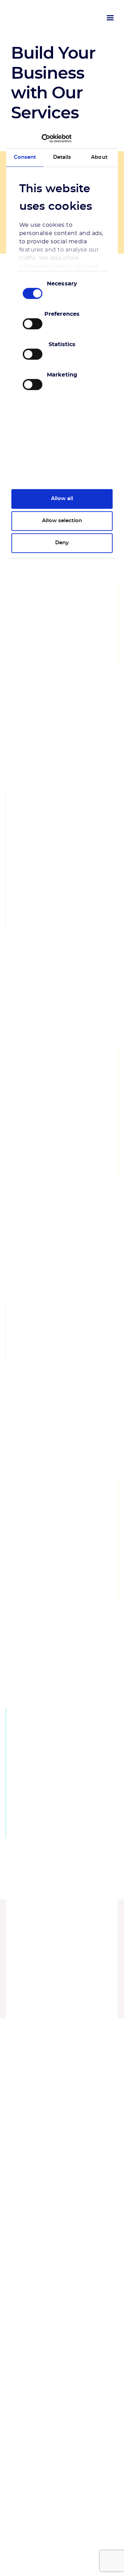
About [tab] (99, 157)
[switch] (33, 324)
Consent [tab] (25, 157)
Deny (62, 543)
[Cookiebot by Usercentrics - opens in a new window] (42, 138)
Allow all (62, 499)
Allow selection (62, 521)
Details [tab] (62, 157)
